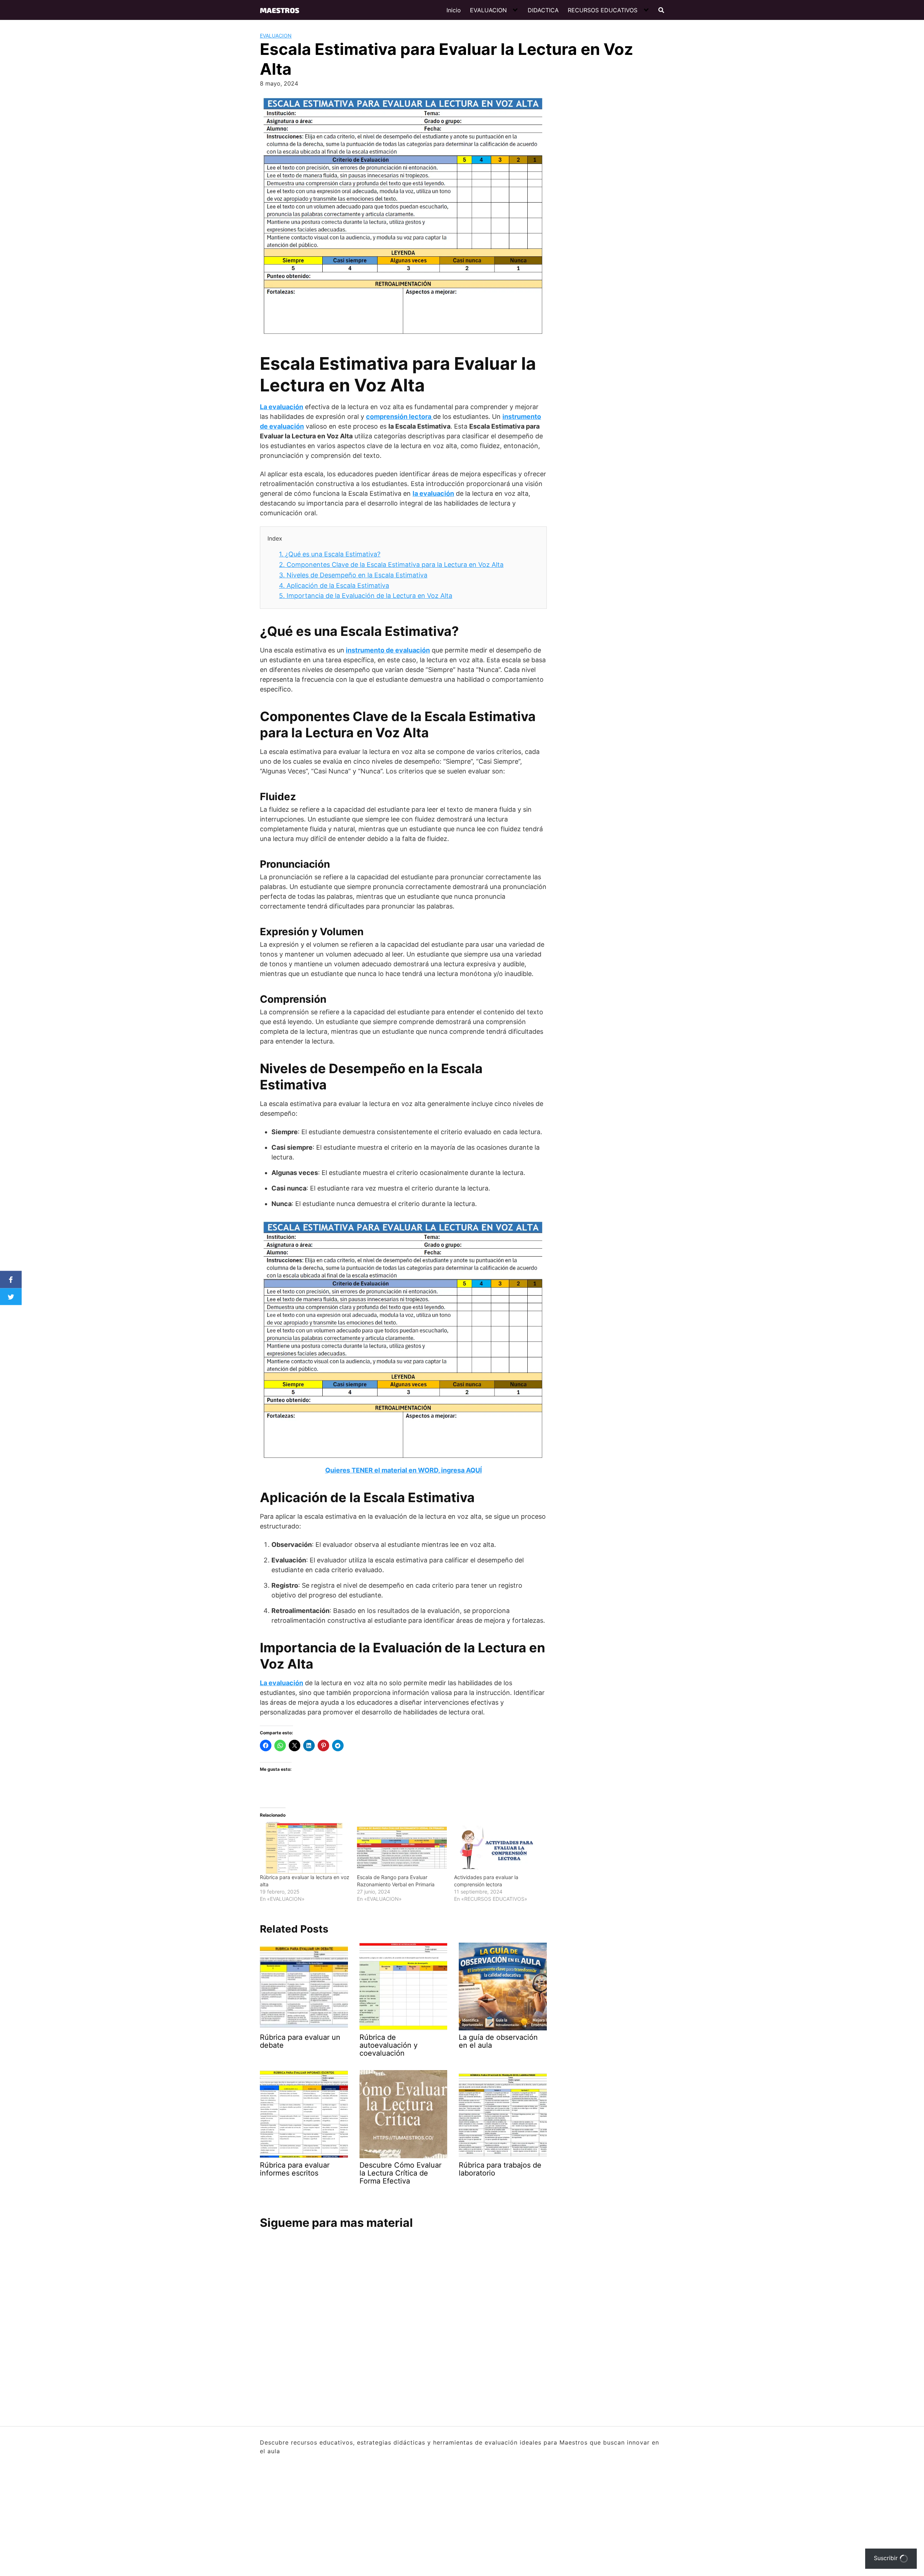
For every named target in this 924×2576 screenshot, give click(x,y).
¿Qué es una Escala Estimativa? (330, 554)
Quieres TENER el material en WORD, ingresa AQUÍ (404, 1470)
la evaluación (433, 493)
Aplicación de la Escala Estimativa (334, 586)
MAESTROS (280, 10)
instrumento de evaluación (388, 650)
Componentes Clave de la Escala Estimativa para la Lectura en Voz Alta (391, 565)
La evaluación (282, 407)
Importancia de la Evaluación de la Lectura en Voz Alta (366, 596)
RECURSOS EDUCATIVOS (603, 10)
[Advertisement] (605, 202)
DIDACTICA (543, 10)
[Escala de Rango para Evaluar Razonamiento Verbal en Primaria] (402, 1848)
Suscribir (887, 2558)
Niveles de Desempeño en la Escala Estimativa (353, 575)
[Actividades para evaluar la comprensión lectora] (499, 1848)
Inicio (454, 10)
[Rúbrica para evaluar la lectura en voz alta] (305, 1848)
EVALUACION (488, 10)
